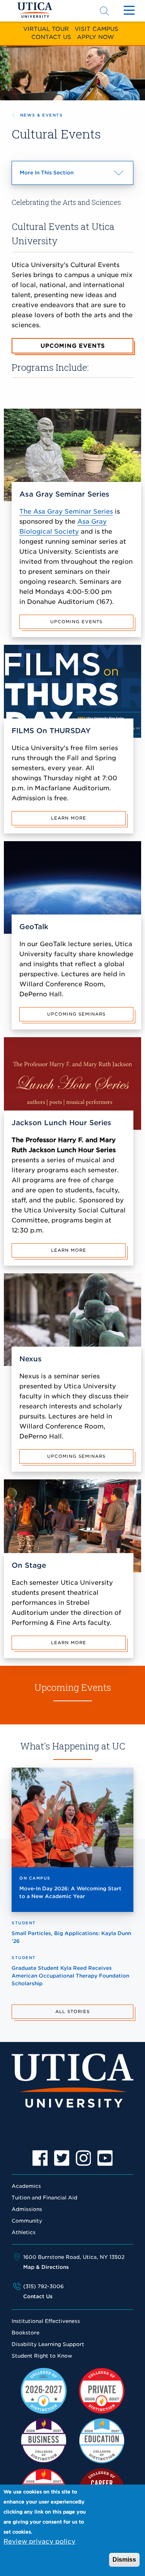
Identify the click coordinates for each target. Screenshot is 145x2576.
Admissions (27, 2209)
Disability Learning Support (48, 2344)
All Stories (72, 2011)
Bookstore (26, 2333)
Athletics (24, 2232)
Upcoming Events (73, 346)
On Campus (35, 1878)
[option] (40, 2158)
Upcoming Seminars (76, 1014)
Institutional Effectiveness (46, 2321)
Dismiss (124, 2560)
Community (27, 2221)
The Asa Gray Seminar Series (66, 511)
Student (24, 1923)
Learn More (69, 818)
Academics (26, 2186)
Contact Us (51, 37)
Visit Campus (96, 29)
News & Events (41, 115)
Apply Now (96, 37)
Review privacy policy (39, 2541)
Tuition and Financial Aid (44, 2198)
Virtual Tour (46, 29)
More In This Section (61, 177)
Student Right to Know (42, 2356)
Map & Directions (46, 2267)
